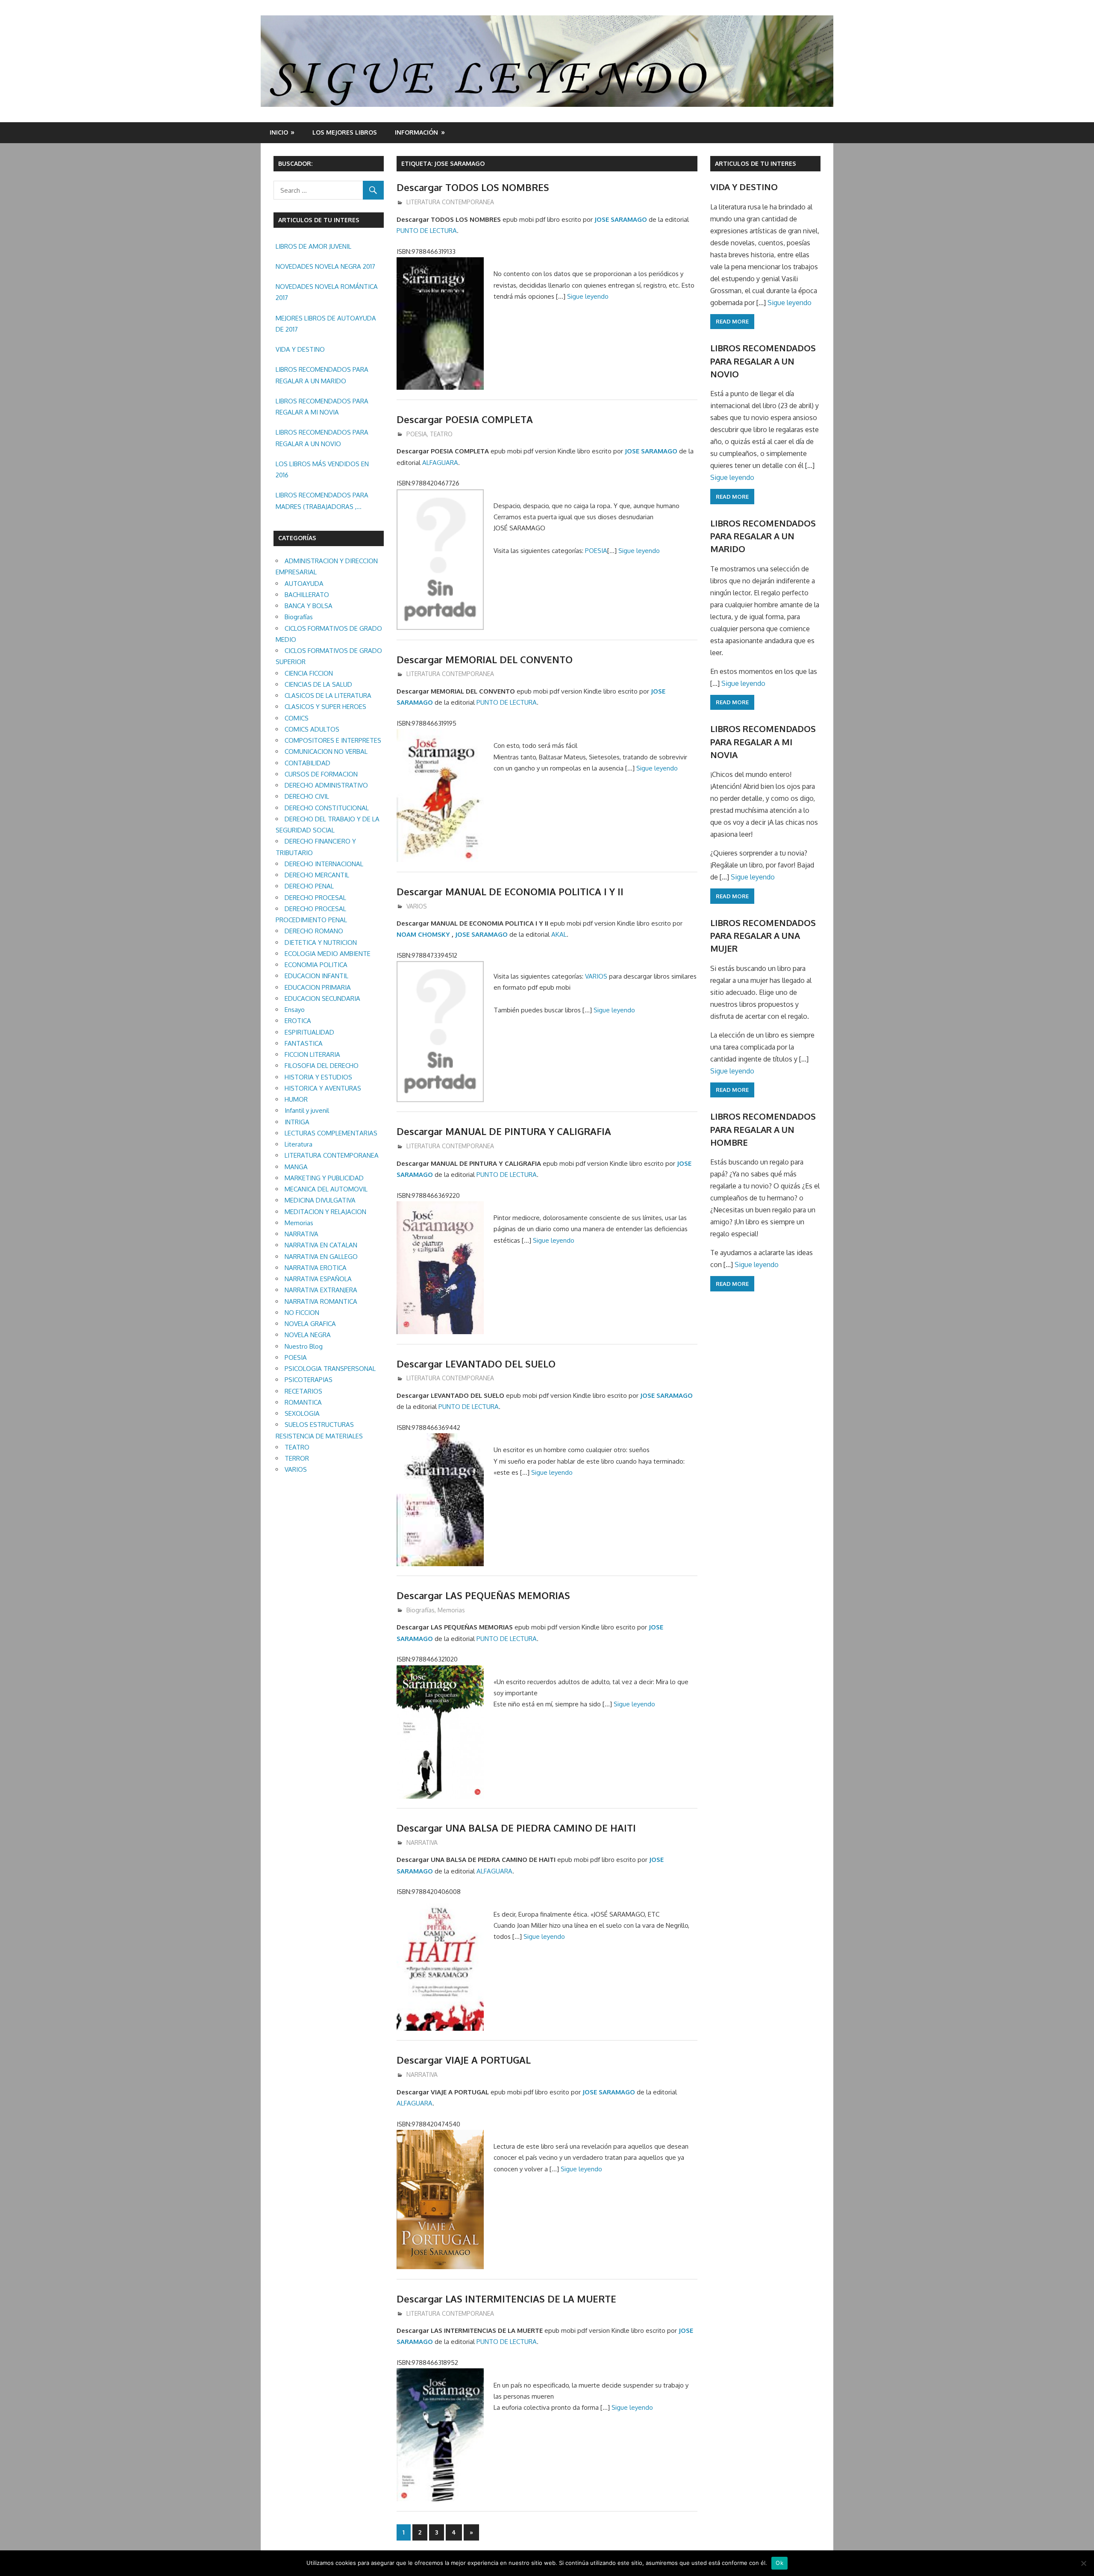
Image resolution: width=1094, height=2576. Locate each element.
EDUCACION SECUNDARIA (322, 998)
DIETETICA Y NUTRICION (321, 942)
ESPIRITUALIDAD (309, 1032)
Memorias (451, 1610)
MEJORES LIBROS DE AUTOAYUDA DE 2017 (326, 324)
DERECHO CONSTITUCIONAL (327, 808)
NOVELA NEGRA (308, 1335)
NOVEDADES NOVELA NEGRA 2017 (325, 266)
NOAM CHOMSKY (423, 934)
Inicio (279, 132)
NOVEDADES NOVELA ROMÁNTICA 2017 (327, 292)
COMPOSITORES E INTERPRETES (333, 740)
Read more (732, 321)
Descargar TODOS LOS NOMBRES (473, 187)
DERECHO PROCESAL (315, 898)
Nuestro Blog (304, 1346)
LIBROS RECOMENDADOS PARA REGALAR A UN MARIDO (322, 375)
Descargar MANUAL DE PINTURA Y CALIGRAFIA (504, 1131)
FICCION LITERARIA (312, 1054)
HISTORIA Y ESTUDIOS (318, 1077)
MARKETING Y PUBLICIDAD (324, 1178)
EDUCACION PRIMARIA (318, 987)
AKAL (559, 934)
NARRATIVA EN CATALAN (321, 1245)
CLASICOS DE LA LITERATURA (328, 695)
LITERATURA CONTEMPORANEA (450, 202)
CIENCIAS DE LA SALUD (318, 684)
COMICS (297, 718)
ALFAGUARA (440, 463)
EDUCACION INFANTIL (316, 976)
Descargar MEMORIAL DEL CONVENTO (485, 659)
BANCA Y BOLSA (309, 606)
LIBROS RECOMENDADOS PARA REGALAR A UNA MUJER (763, 936)
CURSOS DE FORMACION (321, 774)
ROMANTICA (303, 1402)
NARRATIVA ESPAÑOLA (318, 1279)
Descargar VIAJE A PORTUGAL (464, 2060)
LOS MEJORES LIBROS (345, 132)
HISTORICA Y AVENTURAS (323, 1088)
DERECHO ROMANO (314, 931)
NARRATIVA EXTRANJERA (321, 1290)
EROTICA (298, 1021)
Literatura (298, 1144)
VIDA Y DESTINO (300, 349)
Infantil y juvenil (307, 1110)
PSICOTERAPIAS (309, 1380)
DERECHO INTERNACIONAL (324, 864)
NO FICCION (302, 1313)
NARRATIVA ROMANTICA (321, 1301)
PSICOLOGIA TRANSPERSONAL (330, 1369)
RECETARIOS (303, 1391)
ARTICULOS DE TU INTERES (756, 163)
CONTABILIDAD (307, 763)
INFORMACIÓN (416, 132)
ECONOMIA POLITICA (316, 965)
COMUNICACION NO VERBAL (326, 751)
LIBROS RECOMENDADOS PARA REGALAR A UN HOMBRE (763, 1129)
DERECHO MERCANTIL (317, 875)
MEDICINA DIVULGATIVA (320, 1200)
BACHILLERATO (307, 595)
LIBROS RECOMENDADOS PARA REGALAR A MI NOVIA (322, 407)
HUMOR (296, 1099)
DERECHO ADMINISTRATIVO (326, 785)
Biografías (421, 1610)
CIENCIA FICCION (309, 673)
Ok (779, 2563)
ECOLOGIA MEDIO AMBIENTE (328, 954)
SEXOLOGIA (302, 1413)
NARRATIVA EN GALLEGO (321, 1257)
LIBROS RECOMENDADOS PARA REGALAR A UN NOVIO (322, 438)
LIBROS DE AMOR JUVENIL (313, 246)
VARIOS (417, 906)
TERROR (297, 1458)
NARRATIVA (422, 1842)
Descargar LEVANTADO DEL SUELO (476, 1364)
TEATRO (441, 434)
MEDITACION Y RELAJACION (325, 1212)
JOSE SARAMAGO (621, 219)
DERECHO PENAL (309, 886)
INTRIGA (297, 1122)
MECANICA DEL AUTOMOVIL (326, 1189)
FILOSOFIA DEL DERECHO (322, 1066)
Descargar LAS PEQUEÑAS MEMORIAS (483, 1595)
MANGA (296, 1167)
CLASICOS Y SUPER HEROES (325, 707)
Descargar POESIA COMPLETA (465, 419)
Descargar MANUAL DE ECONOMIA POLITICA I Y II (510, 891)
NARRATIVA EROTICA (316, 1268)
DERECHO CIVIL (307, 796)
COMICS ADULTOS (312, 729)
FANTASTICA (304, 1043)
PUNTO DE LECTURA (427, 231)
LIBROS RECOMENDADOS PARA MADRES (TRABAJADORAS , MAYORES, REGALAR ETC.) (322, 502)
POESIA (417, 434)
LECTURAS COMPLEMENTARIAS (331, 1133)
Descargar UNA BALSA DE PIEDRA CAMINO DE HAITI (516, 1828)
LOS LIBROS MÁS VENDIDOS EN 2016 (322, 469)
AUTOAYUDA (304, 584)
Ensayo (295, 1010)
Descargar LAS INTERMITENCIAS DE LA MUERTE (506, 2299)
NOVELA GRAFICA (310, 1324)
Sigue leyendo (588, 296)
